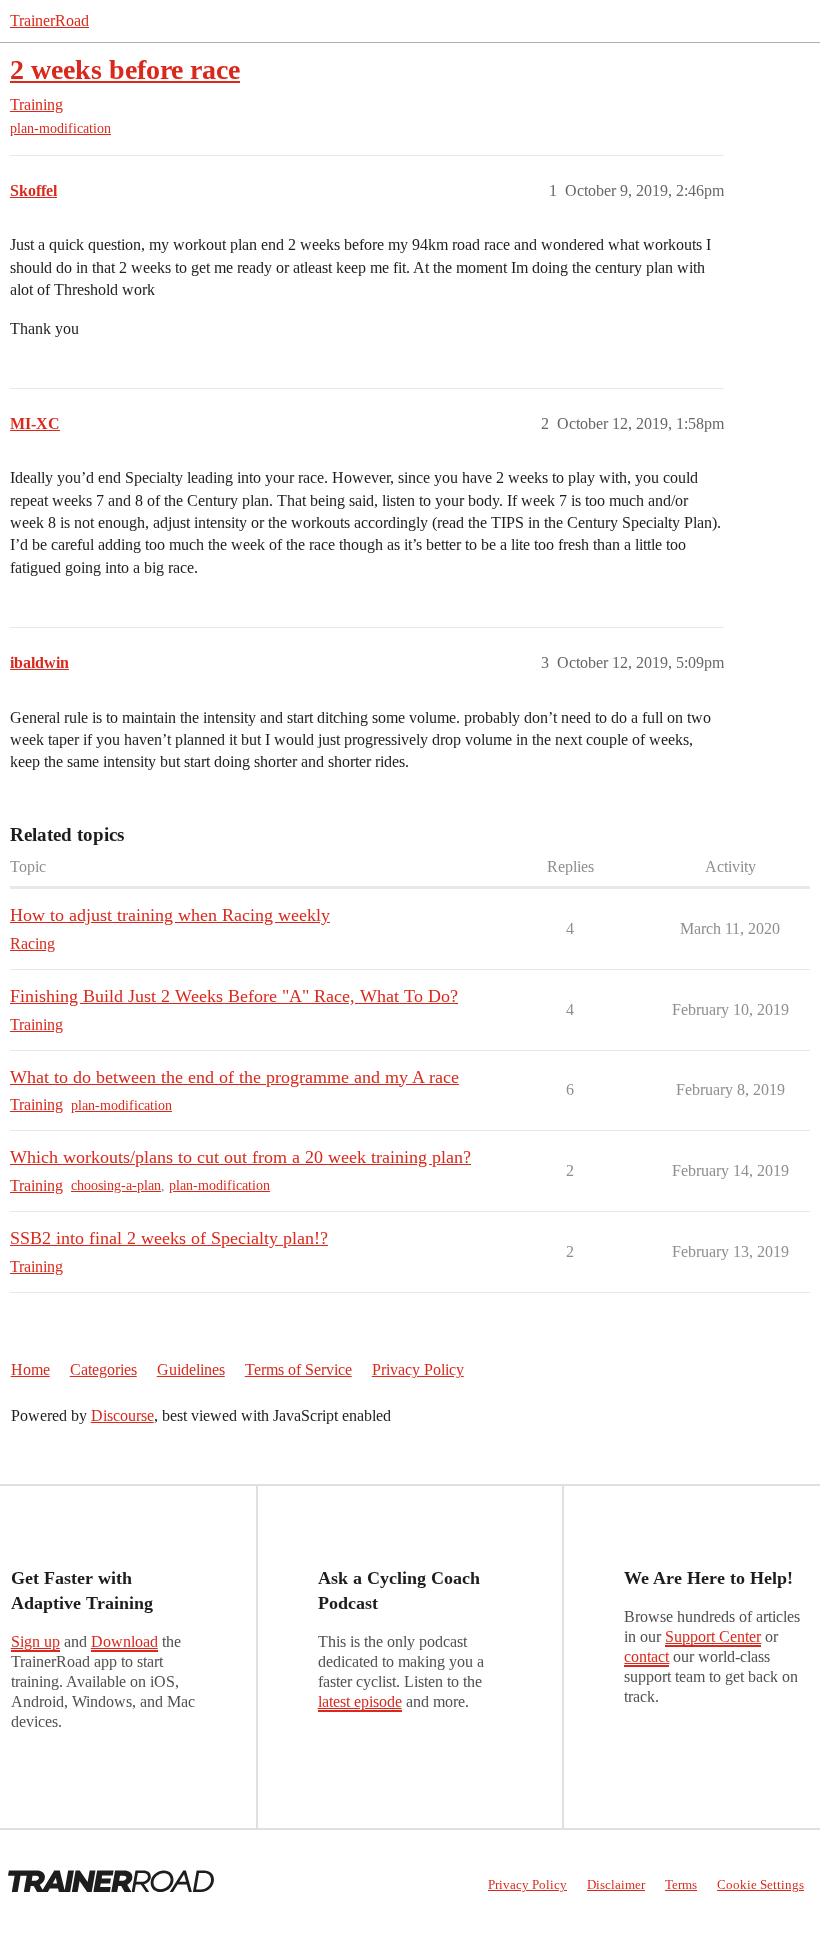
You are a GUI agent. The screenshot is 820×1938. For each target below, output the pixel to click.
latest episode (360, 1701)
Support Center (713, 1636)
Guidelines (191, 1369)
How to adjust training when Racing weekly (170, 915)
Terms (681, 1884)
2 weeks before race (125, 69)
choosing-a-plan (116, 1185)
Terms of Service (298, 1369)
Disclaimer (616, 1884)
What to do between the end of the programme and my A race (234, 1077)
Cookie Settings (760, 1884)
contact (646, 1656)
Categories (103, 1369)
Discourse (122, 1415)
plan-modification (60, 128)
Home (30, 1369)
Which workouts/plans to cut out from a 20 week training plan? (240, 1157)
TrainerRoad (49, 20)
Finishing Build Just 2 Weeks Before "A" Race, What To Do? (234, 996)
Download (124, 1641)
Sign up (35, 1641)
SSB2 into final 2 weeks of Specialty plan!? (169, 1238)
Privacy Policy (418, 1369)
